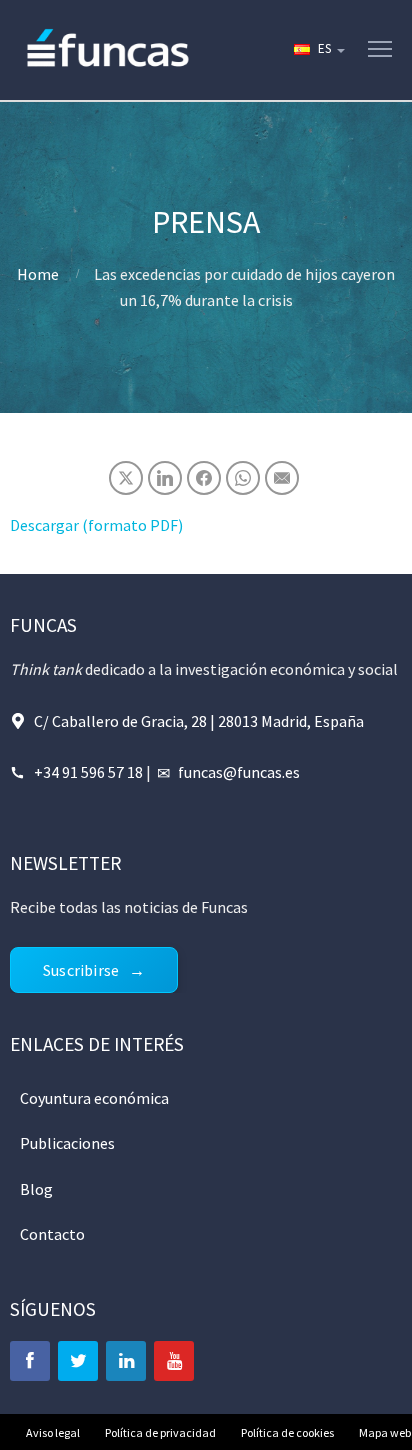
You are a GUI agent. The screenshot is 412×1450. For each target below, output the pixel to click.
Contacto (52, 1234)
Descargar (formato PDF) (96, 525)
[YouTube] (174, 1361)
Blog (36, 1189)
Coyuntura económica (94, 1098)
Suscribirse (81, 970)
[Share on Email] (282, 478)
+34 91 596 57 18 (88, 772)
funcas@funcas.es (239, 772)
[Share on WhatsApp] (243, 478)
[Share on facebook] (204, 478)
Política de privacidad (160, 1432)
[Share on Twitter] (126, 478)
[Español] (318, 50)
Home (38, 274)
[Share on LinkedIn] (165, 478)
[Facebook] (30, 1361)
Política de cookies (287, 1432)
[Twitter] (78, 1361)
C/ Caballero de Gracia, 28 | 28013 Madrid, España (199, 721)
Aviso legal (53, 1432)
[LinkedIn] (126, 1361)
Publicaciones (67, 1143)
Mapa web (385, 1432)
